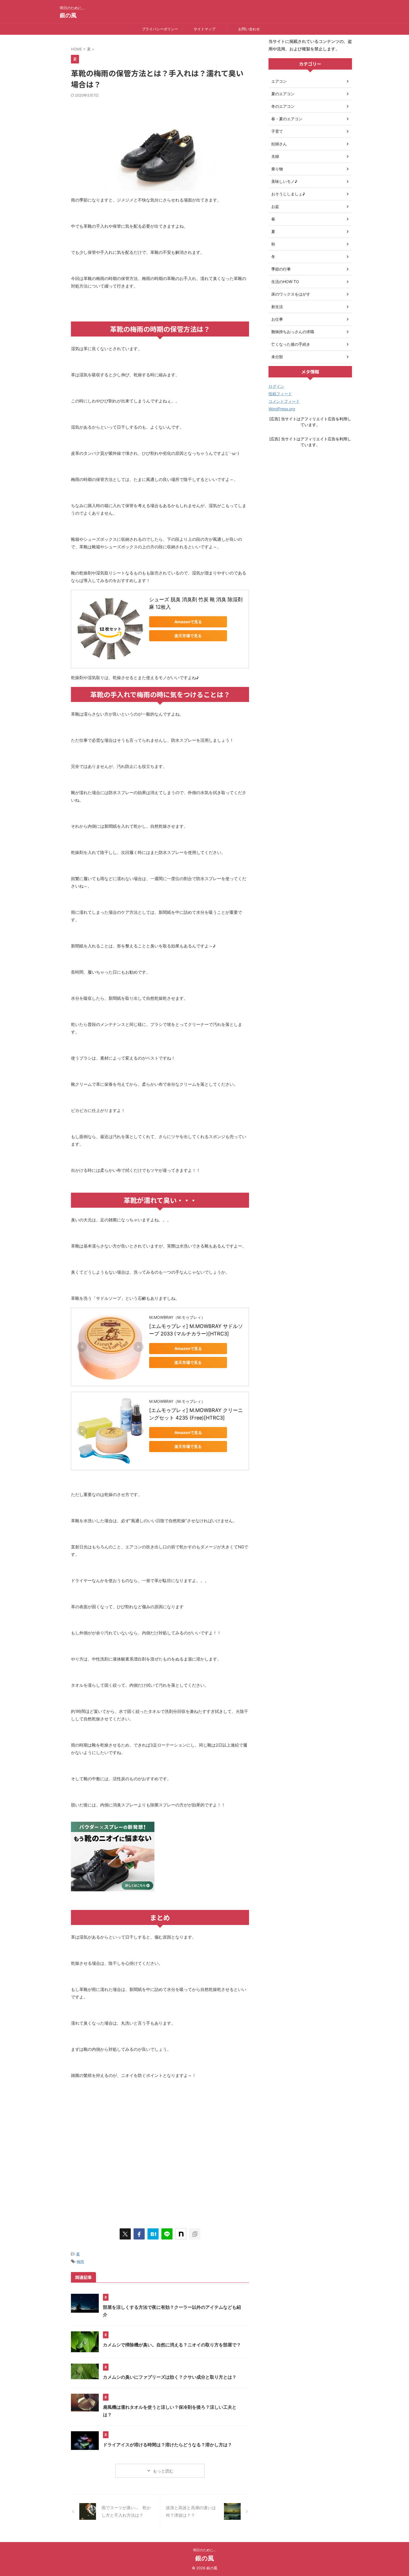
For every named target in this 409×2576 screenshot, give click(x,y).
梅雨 (80, 2261)
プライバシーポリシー (160, 29)
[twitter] (125, 2234)
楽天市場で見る (188, 636)
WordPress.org (282, 409)
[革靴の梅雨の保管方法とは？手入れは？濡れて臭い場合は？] (153, 2234)
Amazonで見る (188, 622)
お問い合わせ (249, 29)
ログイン (276, 386)
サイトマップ (204, 29)
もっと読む (163, 2471)
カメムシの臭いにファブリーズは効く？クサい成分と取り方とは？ (170, 2377)
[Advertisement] (160, 2164)
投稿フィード (280, 394)
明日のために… (204, 2550)
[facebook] (139, 2234)
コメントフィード (284, 401)
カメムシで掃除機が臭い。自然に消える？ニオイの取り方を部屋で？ (172, 2345)
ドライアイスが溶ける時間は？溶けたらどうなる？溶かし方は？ (167, 2445)
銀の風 (68, 15)
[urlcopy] (195, 2234)
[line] (167, 2234)
